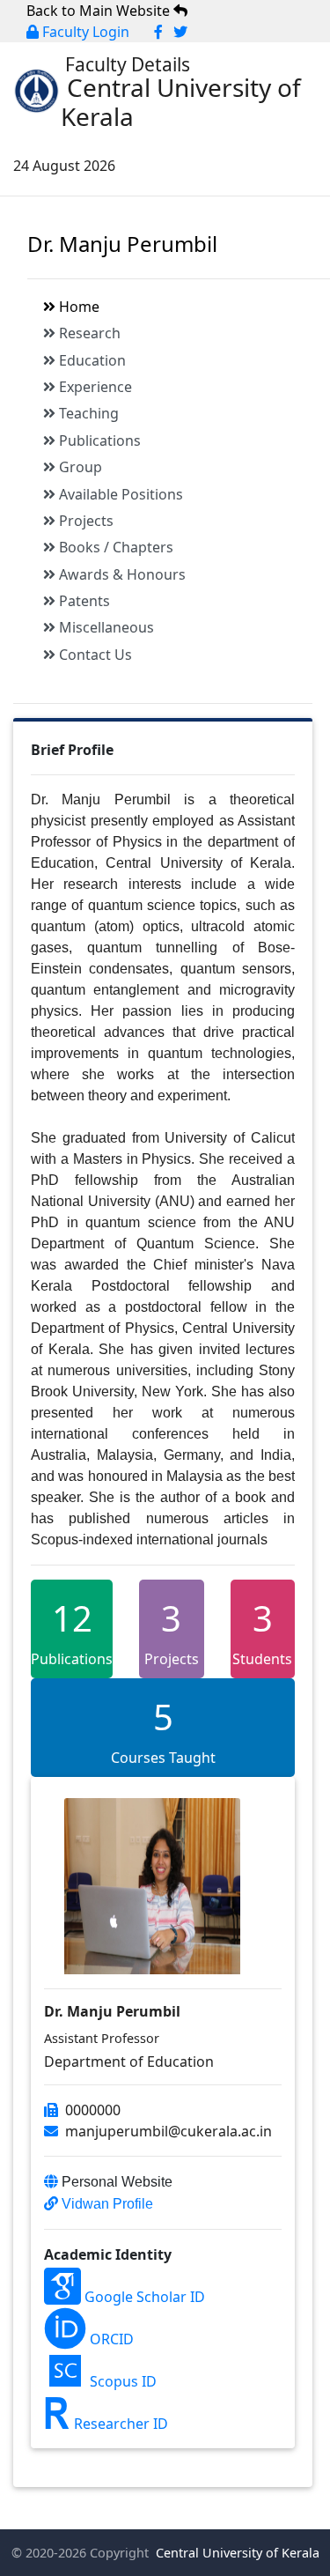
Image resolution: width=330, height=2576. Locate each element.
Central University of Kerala (236, 2553)
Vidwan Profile (106, 2204)
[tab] (179, 307)
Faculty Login (84, 32)
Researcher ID (119, 2424)
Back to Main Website (100, 11)
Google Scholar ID (143, 2297)
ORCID (110, 2339)
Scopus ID (121, 2381)
